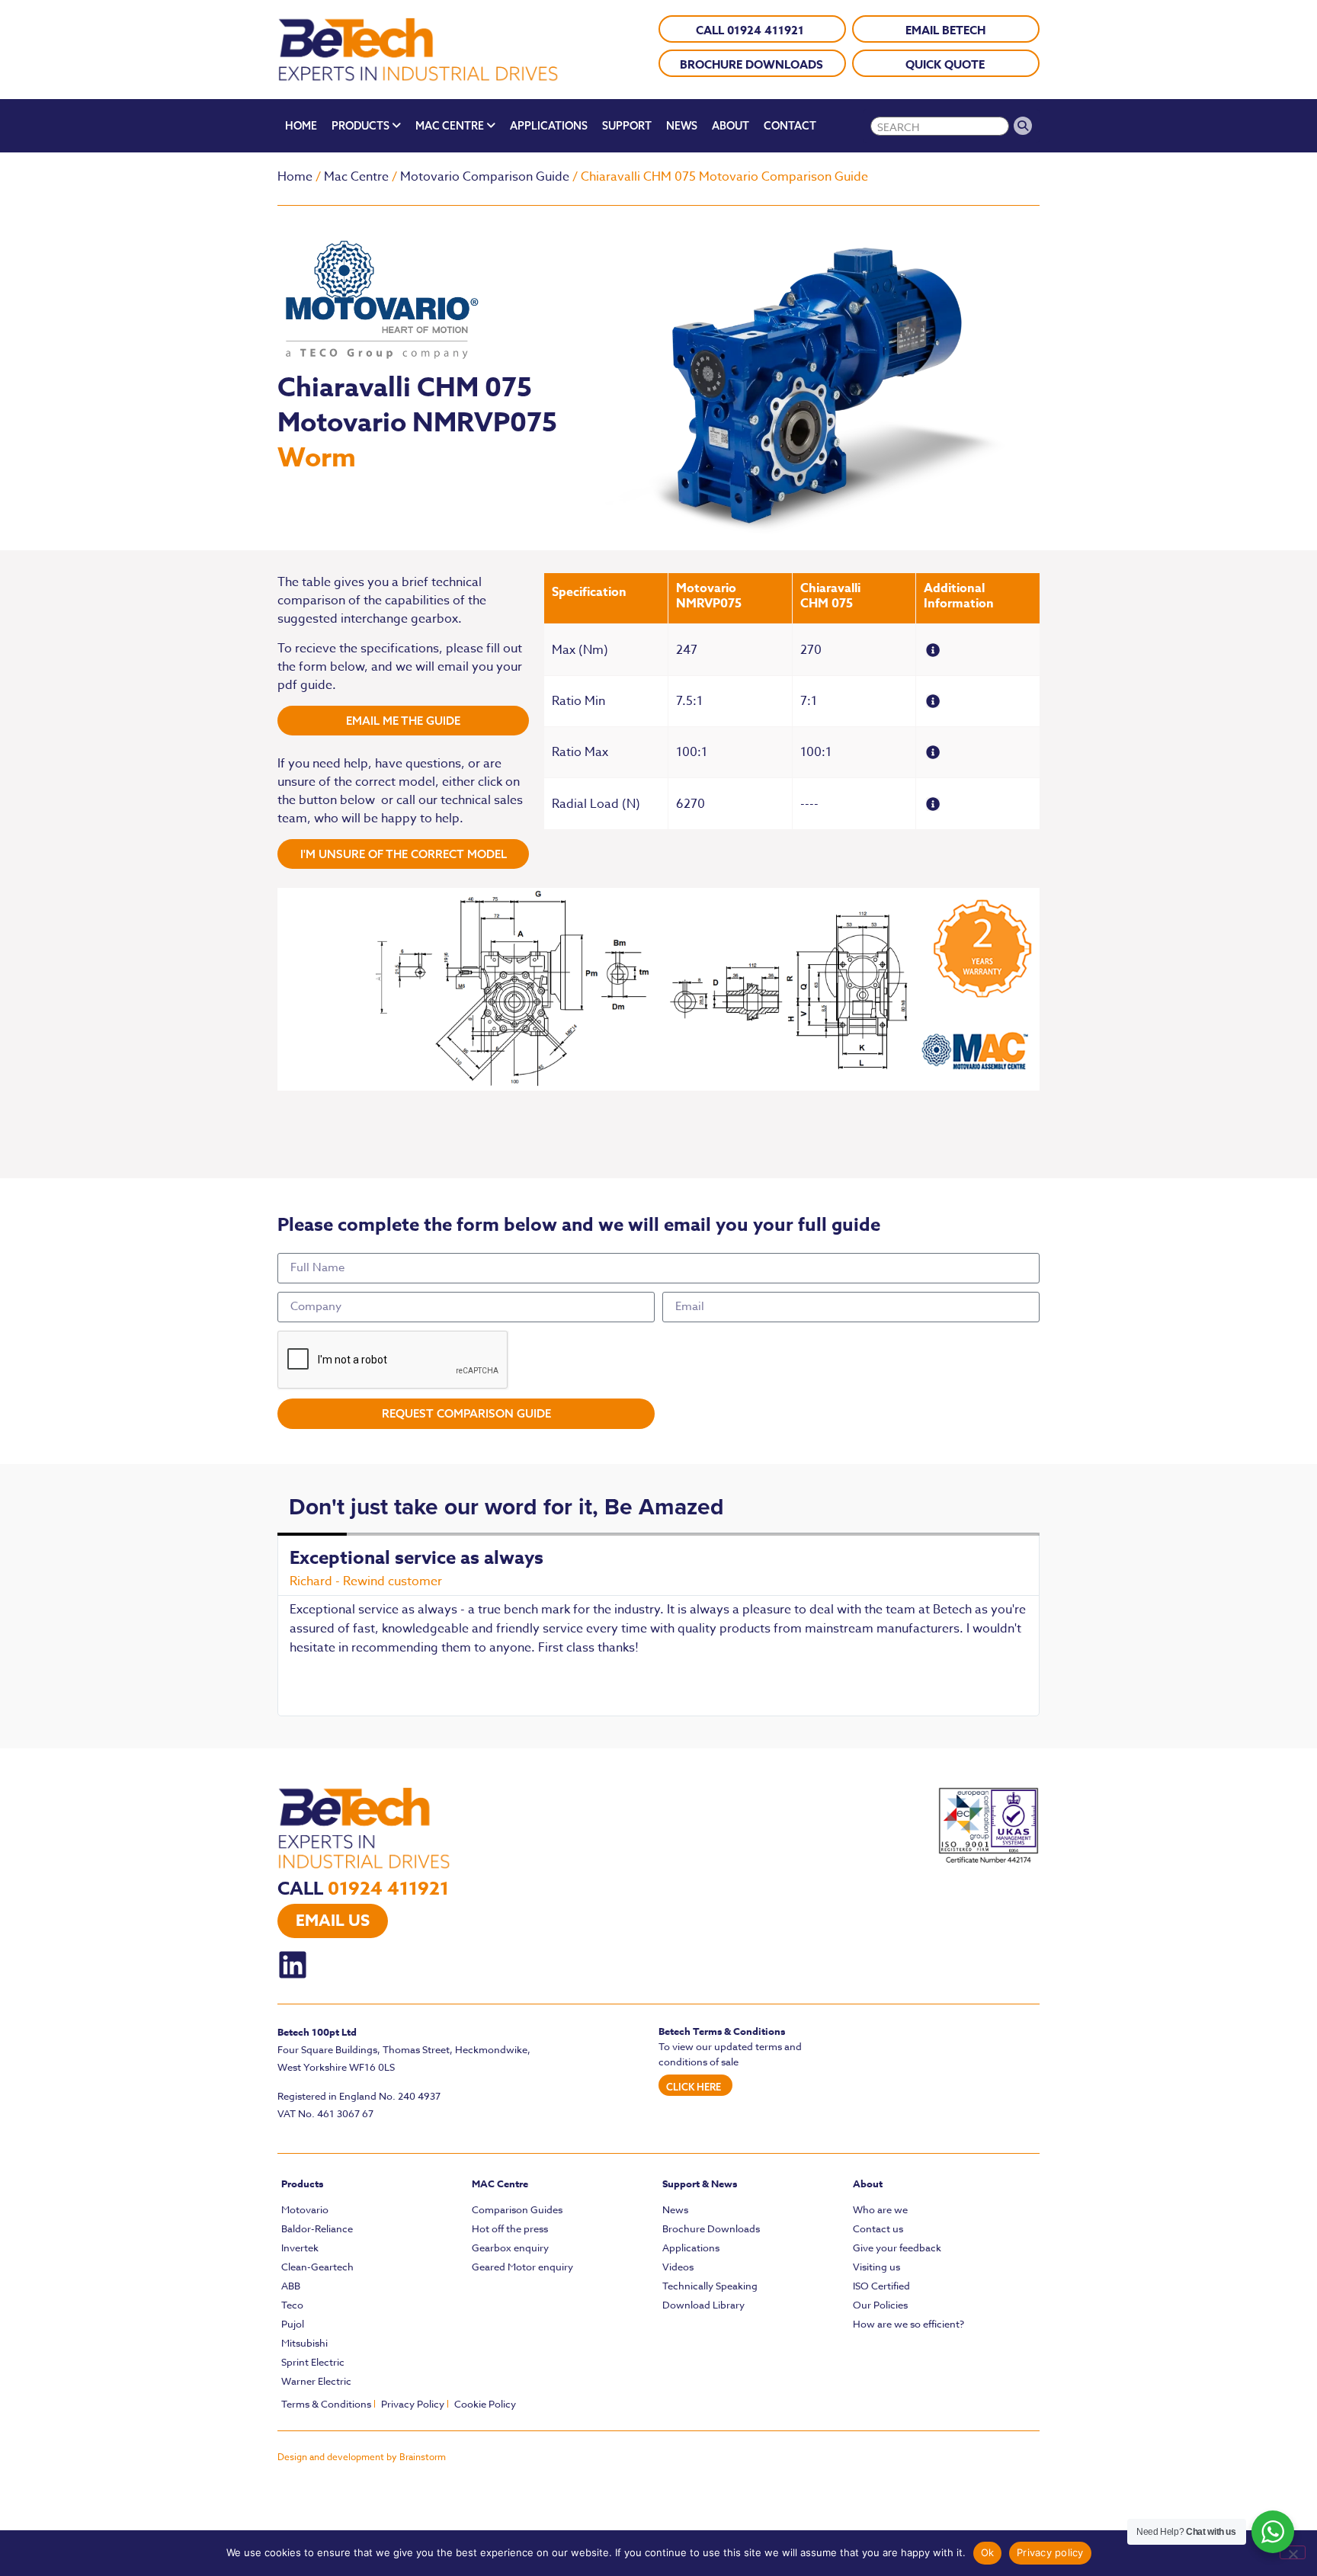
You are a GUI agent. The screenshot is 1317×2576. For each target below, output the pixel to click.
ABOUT (731, 126)
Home (295, 177)
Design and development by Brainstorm (362, 2457)
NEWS (682, 126)
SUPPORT (627, 126)
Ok (988, 2552)
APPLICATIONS (549, 126)
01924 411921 (388, 1889)
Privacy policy (1050, 2552)
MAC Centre (500, 2184)
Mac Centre (356, 177)
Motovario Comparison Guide (485, 177)
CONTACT (790, 126)
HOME (301, 126)
